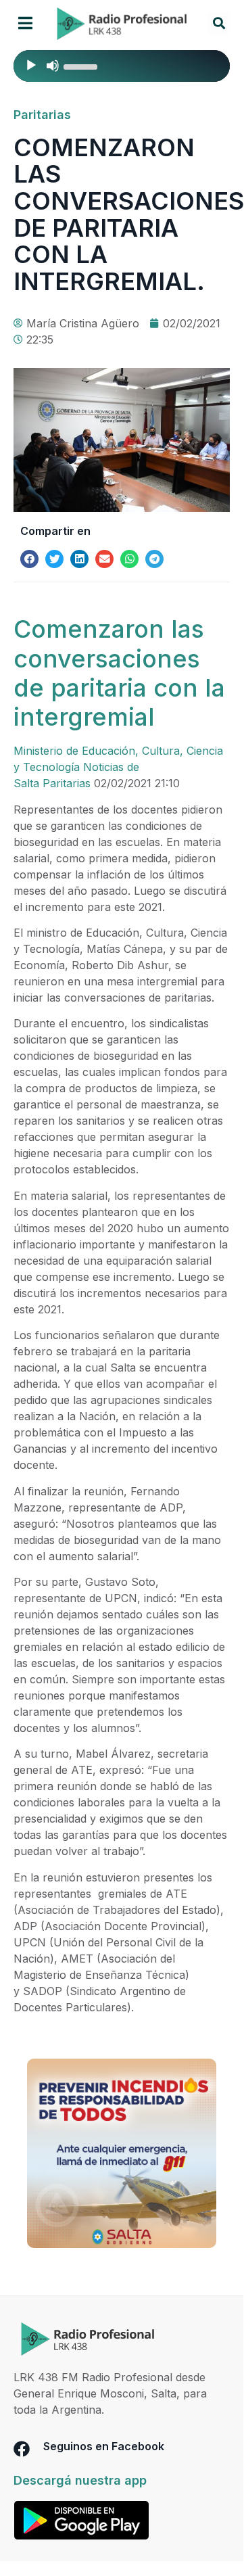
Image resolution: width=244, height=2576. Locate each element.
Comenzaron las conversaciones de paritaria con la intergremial (119, 673)
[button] (25, 23)
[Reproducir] (31, 66)
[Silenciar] (53, 66)
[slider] (82, 66)
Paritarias (42, 115)
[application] (122, 66)
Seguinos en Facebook (104, 2446)
